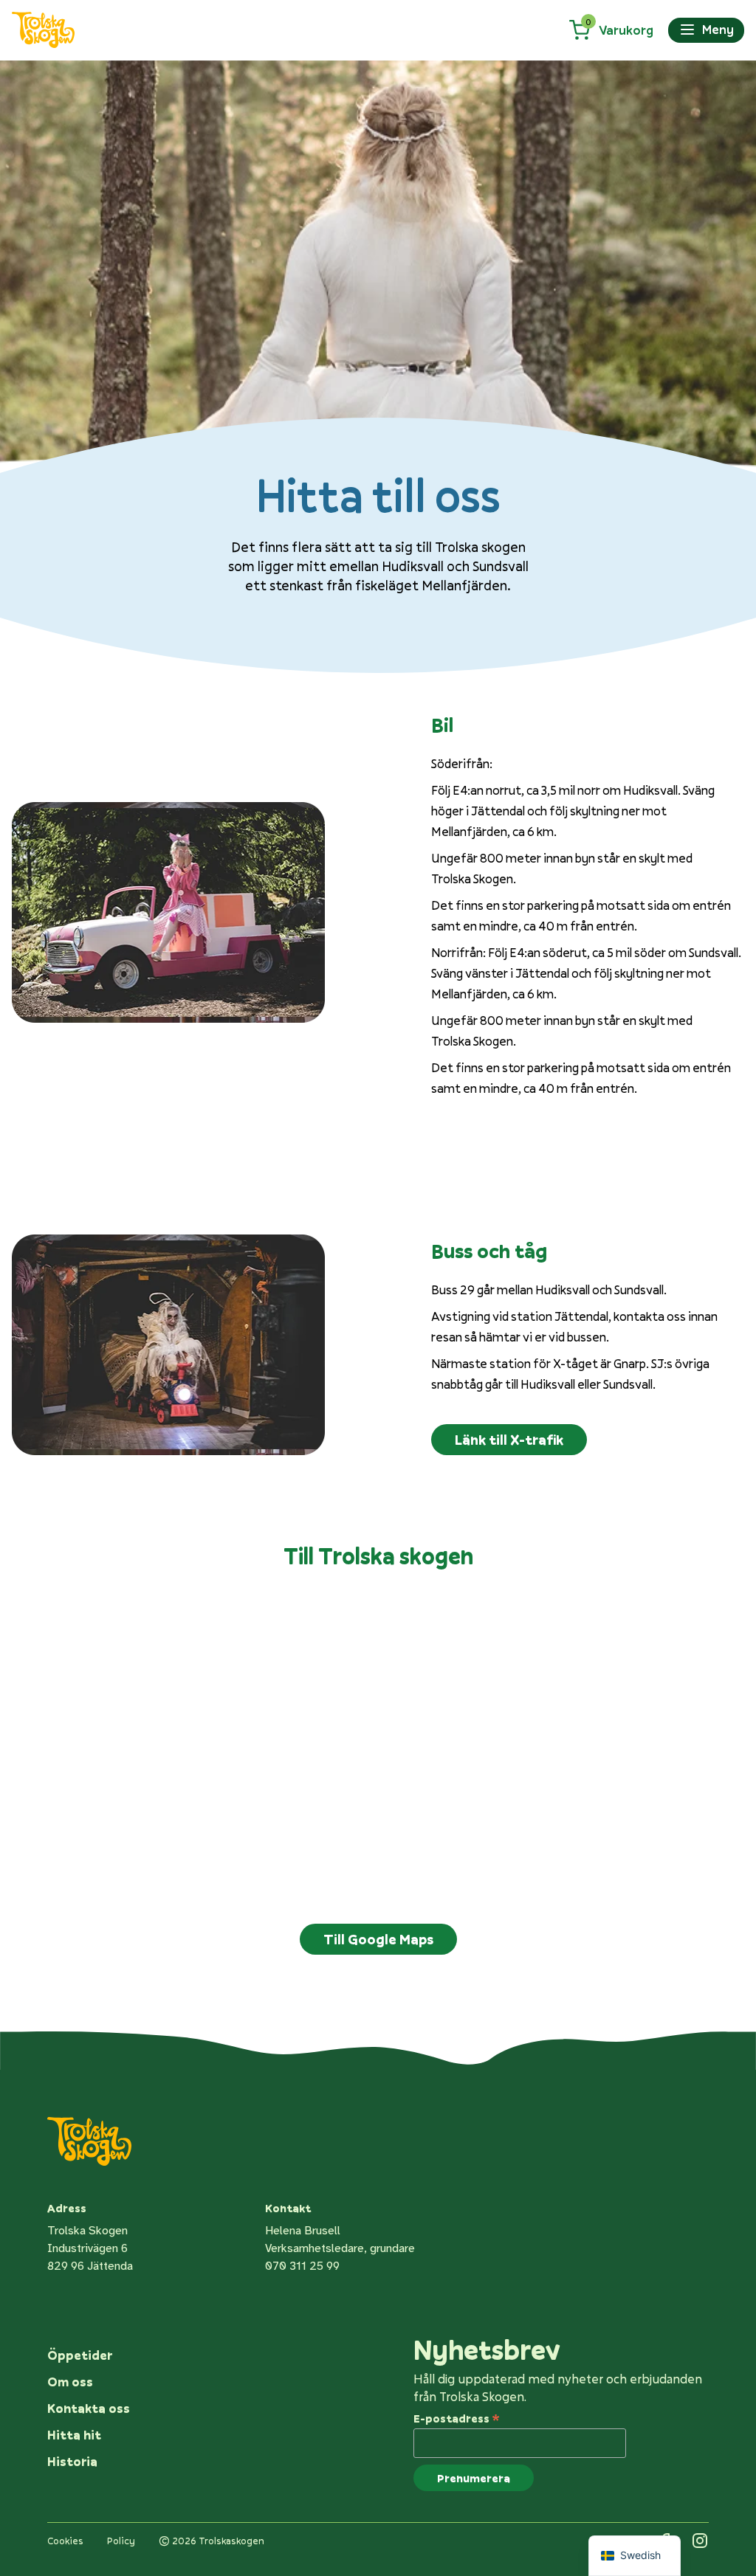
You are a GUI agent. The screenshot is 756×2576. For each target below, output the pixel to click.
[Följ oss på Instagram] (700, 2541)
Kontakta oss (89, 2408)
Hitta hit (74, 2435)
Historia (72, 2461)
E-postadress (457, 2417)
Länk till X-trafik (509, 1440)
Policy (121, 2541)
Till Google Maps (378, 1939)
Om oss (70, 2382)
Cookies (65, 2541)
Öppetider (80, 2355)
